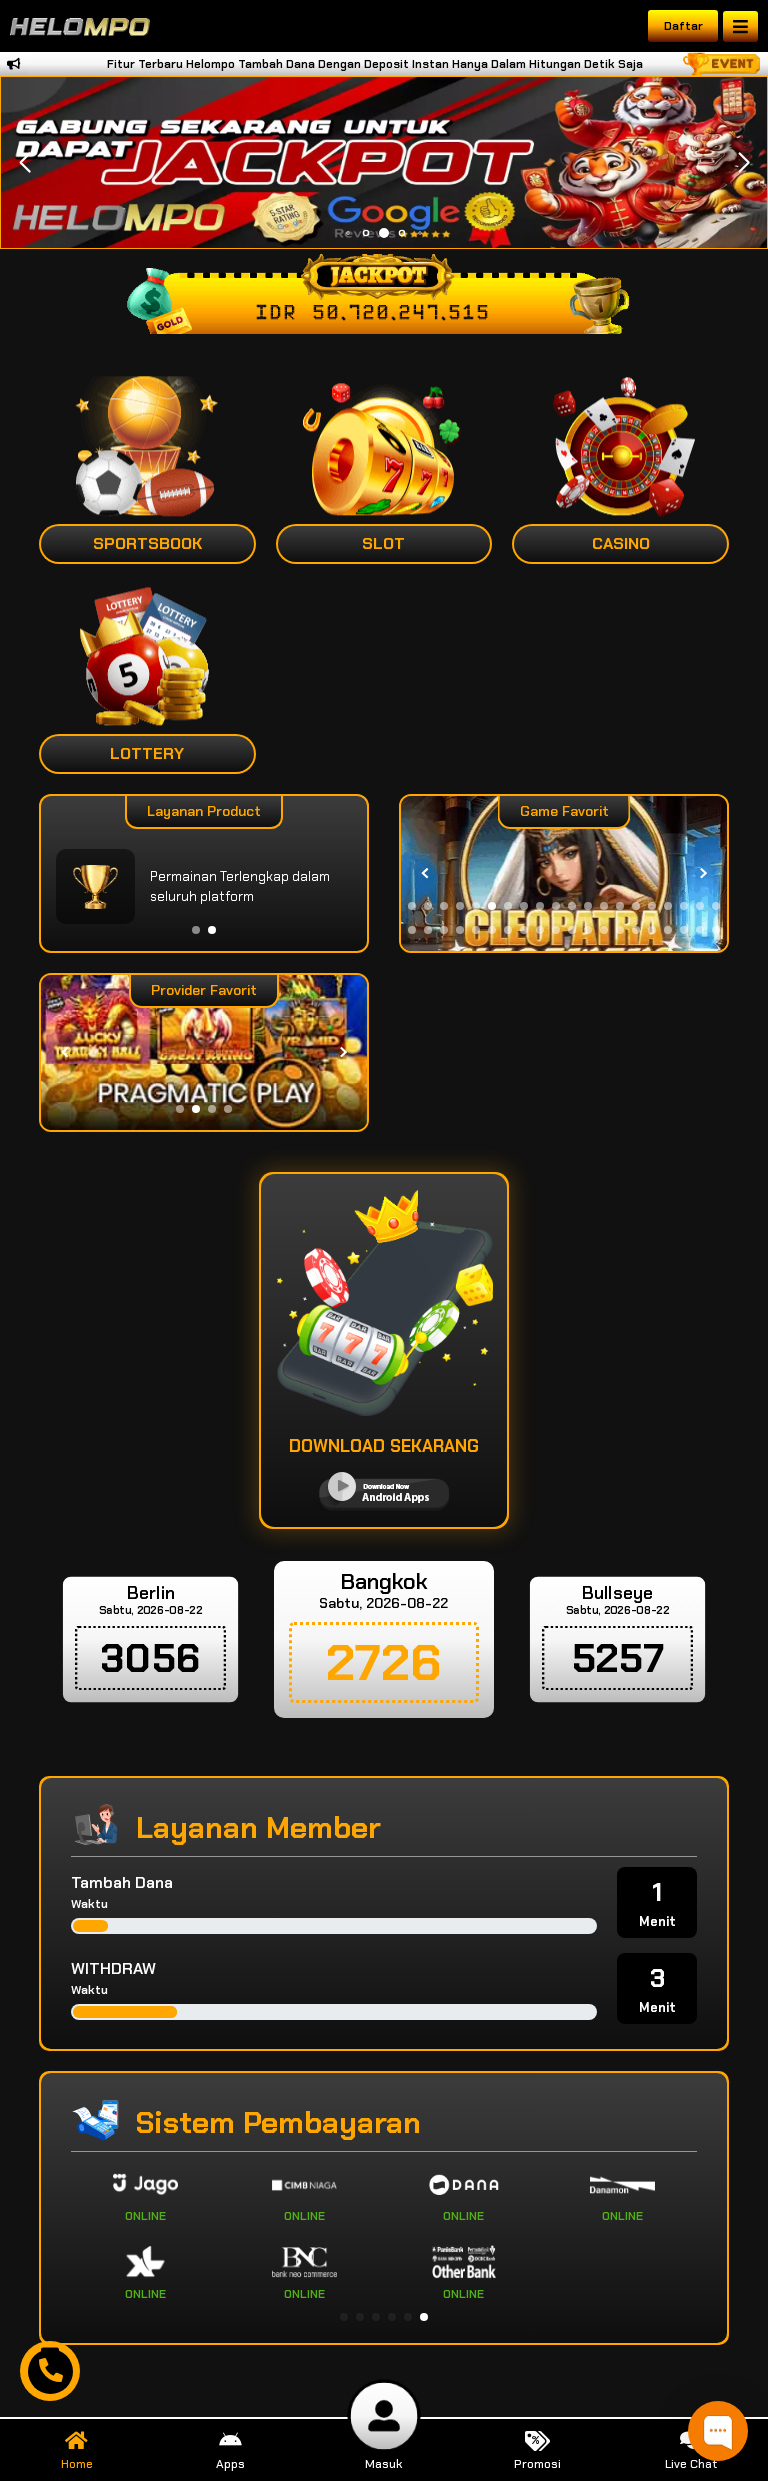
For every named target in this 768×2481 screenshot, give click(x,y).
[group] (564, 873)
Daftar (683, 26)
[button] (743, 163)
